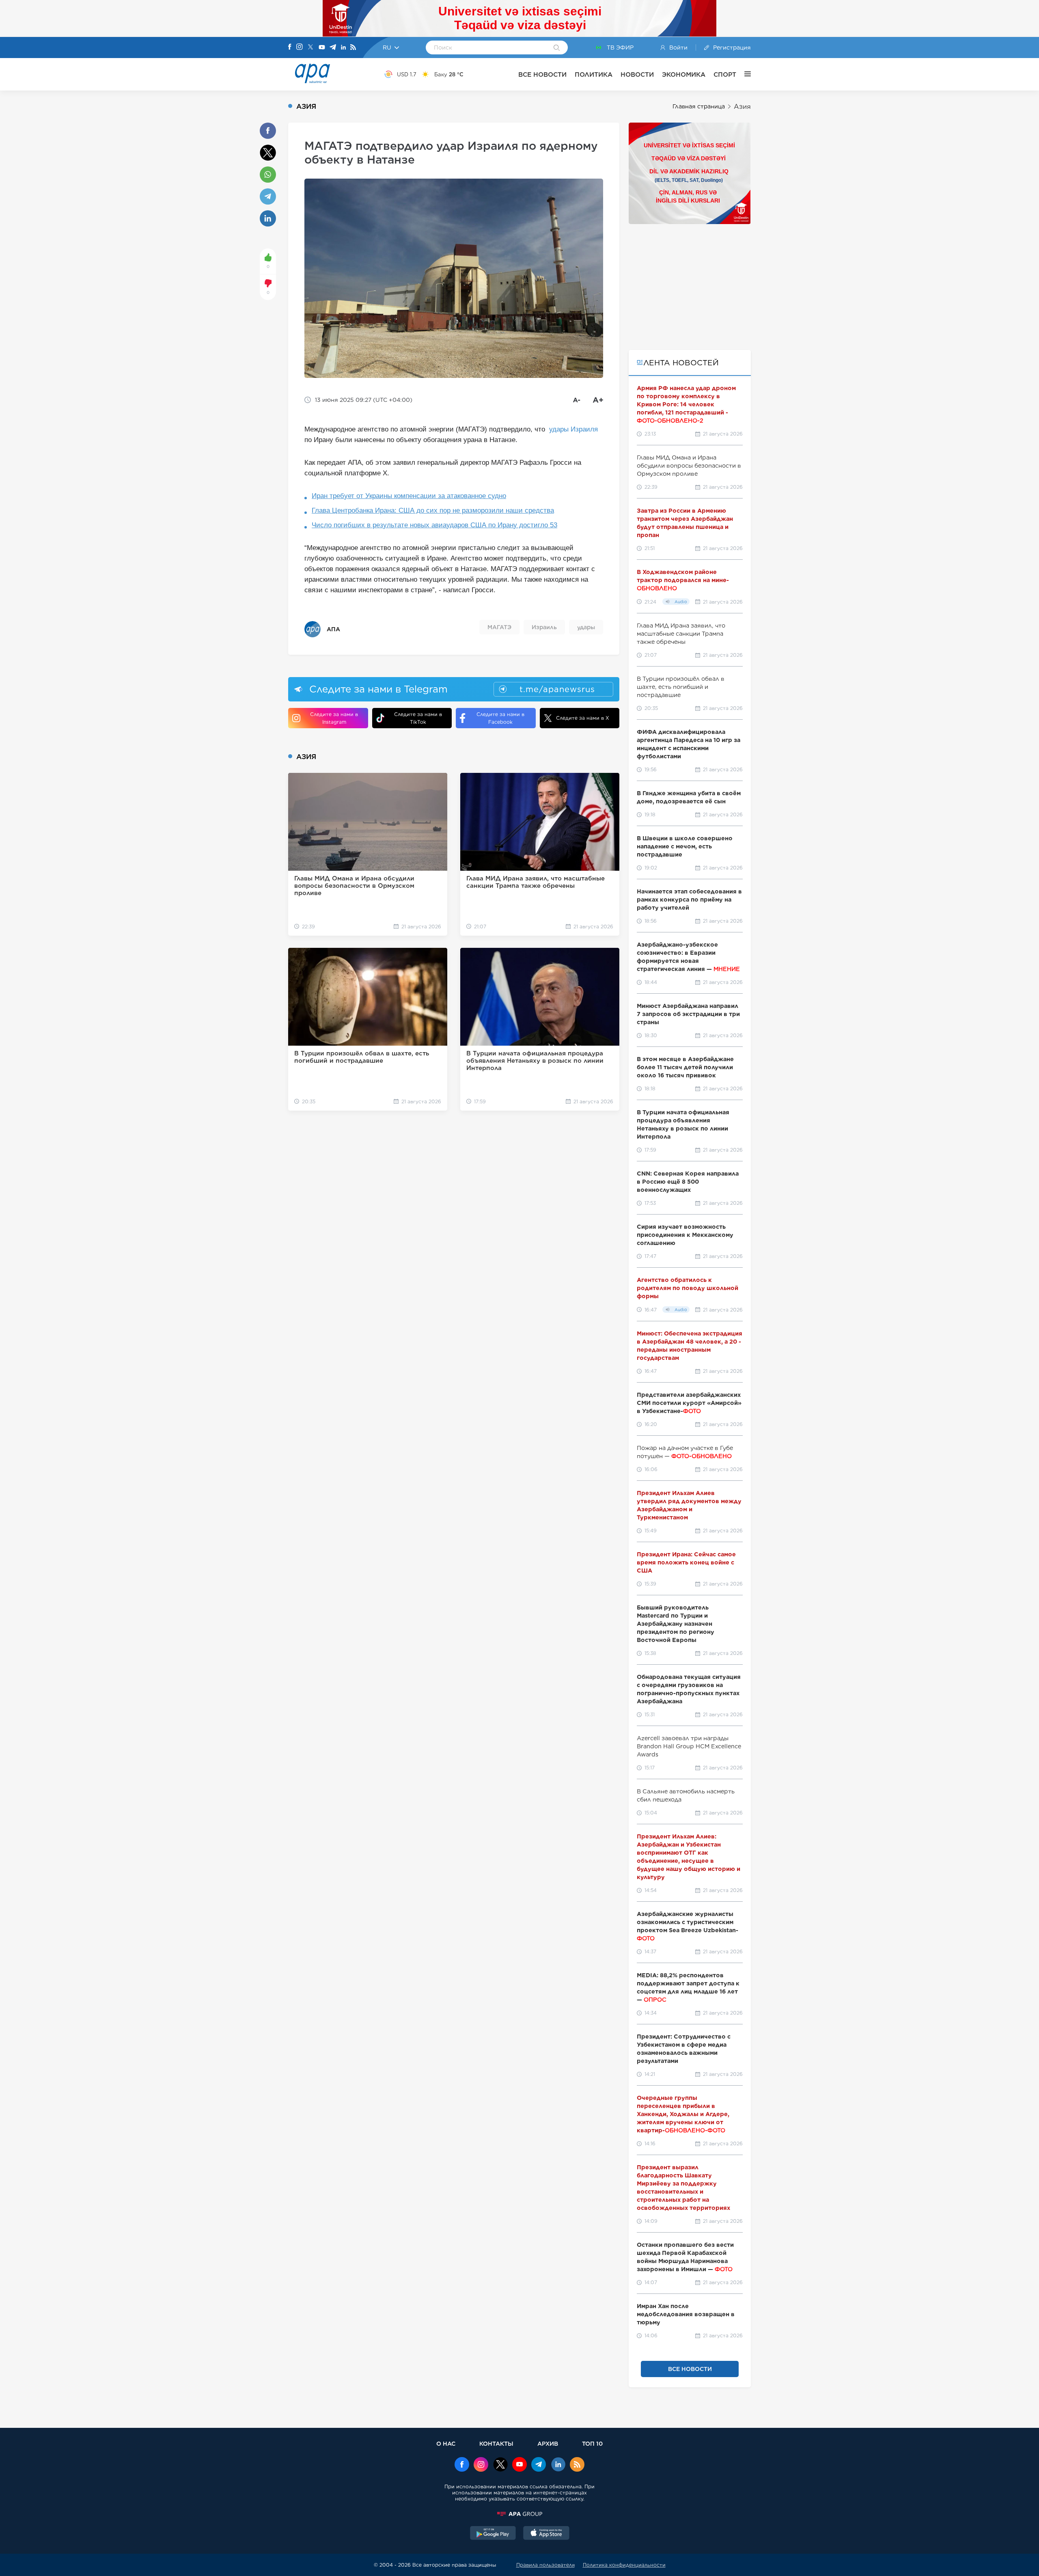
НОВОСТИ (637, 74)
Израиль (544, 627)
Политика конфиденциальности (624, 2565)
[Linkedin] (343, 48)
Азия (742, 107)
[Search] (557, 48)
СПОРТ (725, 74)
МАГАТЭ (499, 627)
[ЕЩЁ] (744, 74)
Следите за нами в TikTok (418, 718)
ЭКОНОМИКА (684, 74)
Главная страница (699, 106)
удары (586, 627)
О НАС (446, 2443)
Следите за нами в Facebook (500, 718)
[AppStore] (546, 2534)
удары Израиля (573, 429)
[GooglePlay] (493, 2534)
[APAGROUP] (519, 2514)
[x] (500, 2465)
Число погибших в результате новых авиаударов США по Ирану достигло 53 (434, 525)
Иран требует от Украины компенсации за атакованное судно (409, 496)
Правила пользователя (545, 2565)
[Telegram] (333, 48)
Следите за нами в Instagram (334, 718)
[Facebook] (290, 47)
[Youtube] (322, 48)
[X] (310, 48)
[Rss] (353, 48)
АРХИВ (548, 2443)
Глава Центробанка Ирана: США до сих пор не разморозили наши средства (433, 510)
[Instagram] (300, 47)
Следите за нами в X (583, 718)
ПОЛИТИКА (594, 74)
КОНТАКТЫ (496, 2443)
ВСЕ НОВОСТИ (542, 74)
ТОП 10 (592, 2443)
